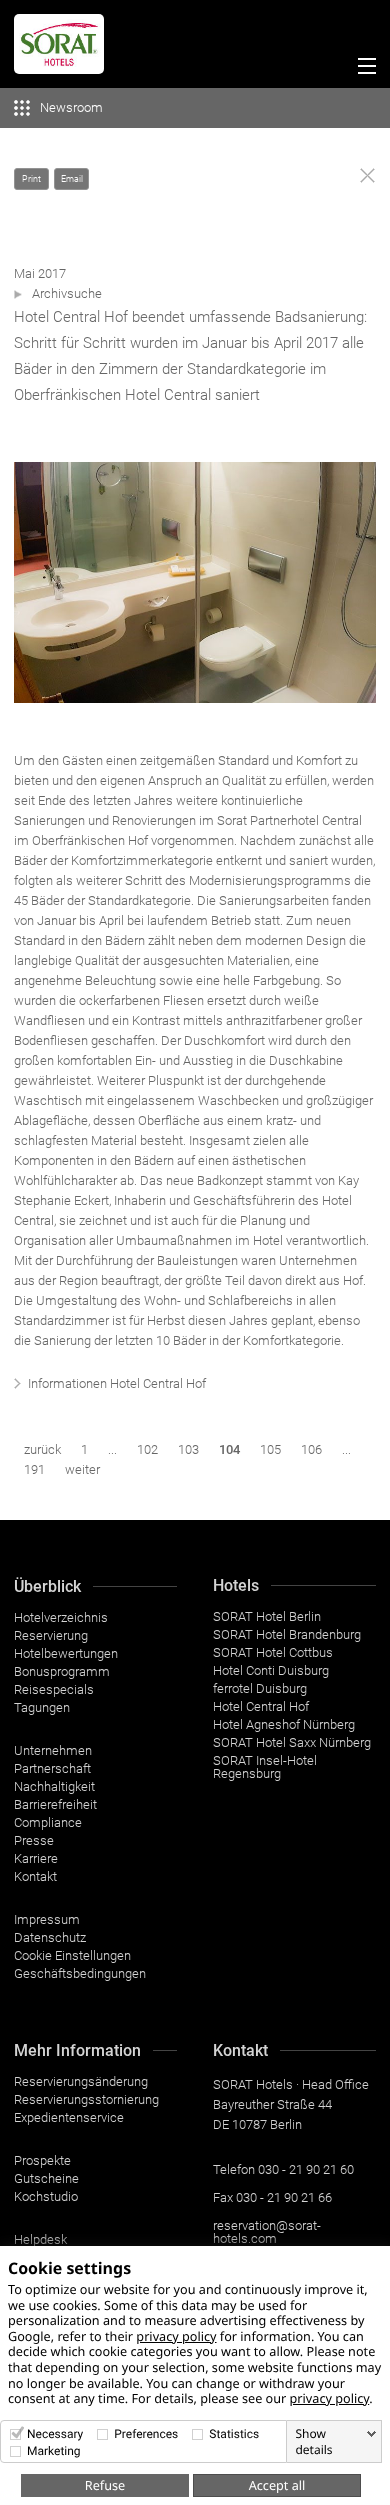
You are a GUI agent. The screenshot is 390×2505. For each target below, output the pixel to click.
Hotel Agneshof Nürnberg (284, 1724)
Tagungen (42, 1707)
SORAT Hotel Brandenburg (287, 1634)
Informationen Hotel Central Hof (117, 1383)
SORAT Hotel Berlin (267, 1616)
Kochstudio (46, 2196)
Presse (34, 1840)
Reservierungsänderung (81, 2081)
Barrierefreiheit (55, 1804)
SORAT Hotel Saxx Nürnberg (292, 1742)
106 (311, 1449)
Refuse (105, 2485)
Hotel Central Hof (261, 1706)
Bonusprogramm (62, 1671)
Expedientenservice (69, 2117)
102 (147, 1449)
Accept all (277, 2485)
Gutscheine (46, 2178)
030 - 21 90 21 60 (306, 2169)
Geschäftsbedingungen (80, 1973)
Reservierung (51, 1635)
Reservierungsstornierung (86, 2099)
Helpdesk (40, 2239)
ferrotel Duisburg (260, 1688)
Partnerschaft (52, 1768)
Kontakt (35, 1876)
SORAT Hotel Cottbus (273, 1652)
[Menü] (362, 69)
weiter (82, 1469)
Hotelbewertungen (66, 1653)
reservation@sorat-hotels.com (267, 2232)
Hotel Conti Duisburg (271, 1670)
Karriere (36, 1858)
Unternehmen (53, 1750)
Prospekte (42, 2160)
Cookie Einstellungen (72, 1955)
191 (34, 1469)
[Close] (367, 175)
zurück (42, 1449)
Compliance (48, 1822)
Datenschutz (50, 1937)
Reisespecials (54, 1689)
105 (270, 1449)
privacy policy (176, 2336)
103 (188, 1449)
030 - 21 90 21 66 (284, 2197)
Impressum (47, 1919)
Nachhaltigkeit (54, 1786)
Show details (313, 2442)
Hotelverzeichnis (61, 1617)
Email (72, 179)
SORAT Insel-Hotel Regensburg (265, 1767)
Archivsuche (67, 293)
